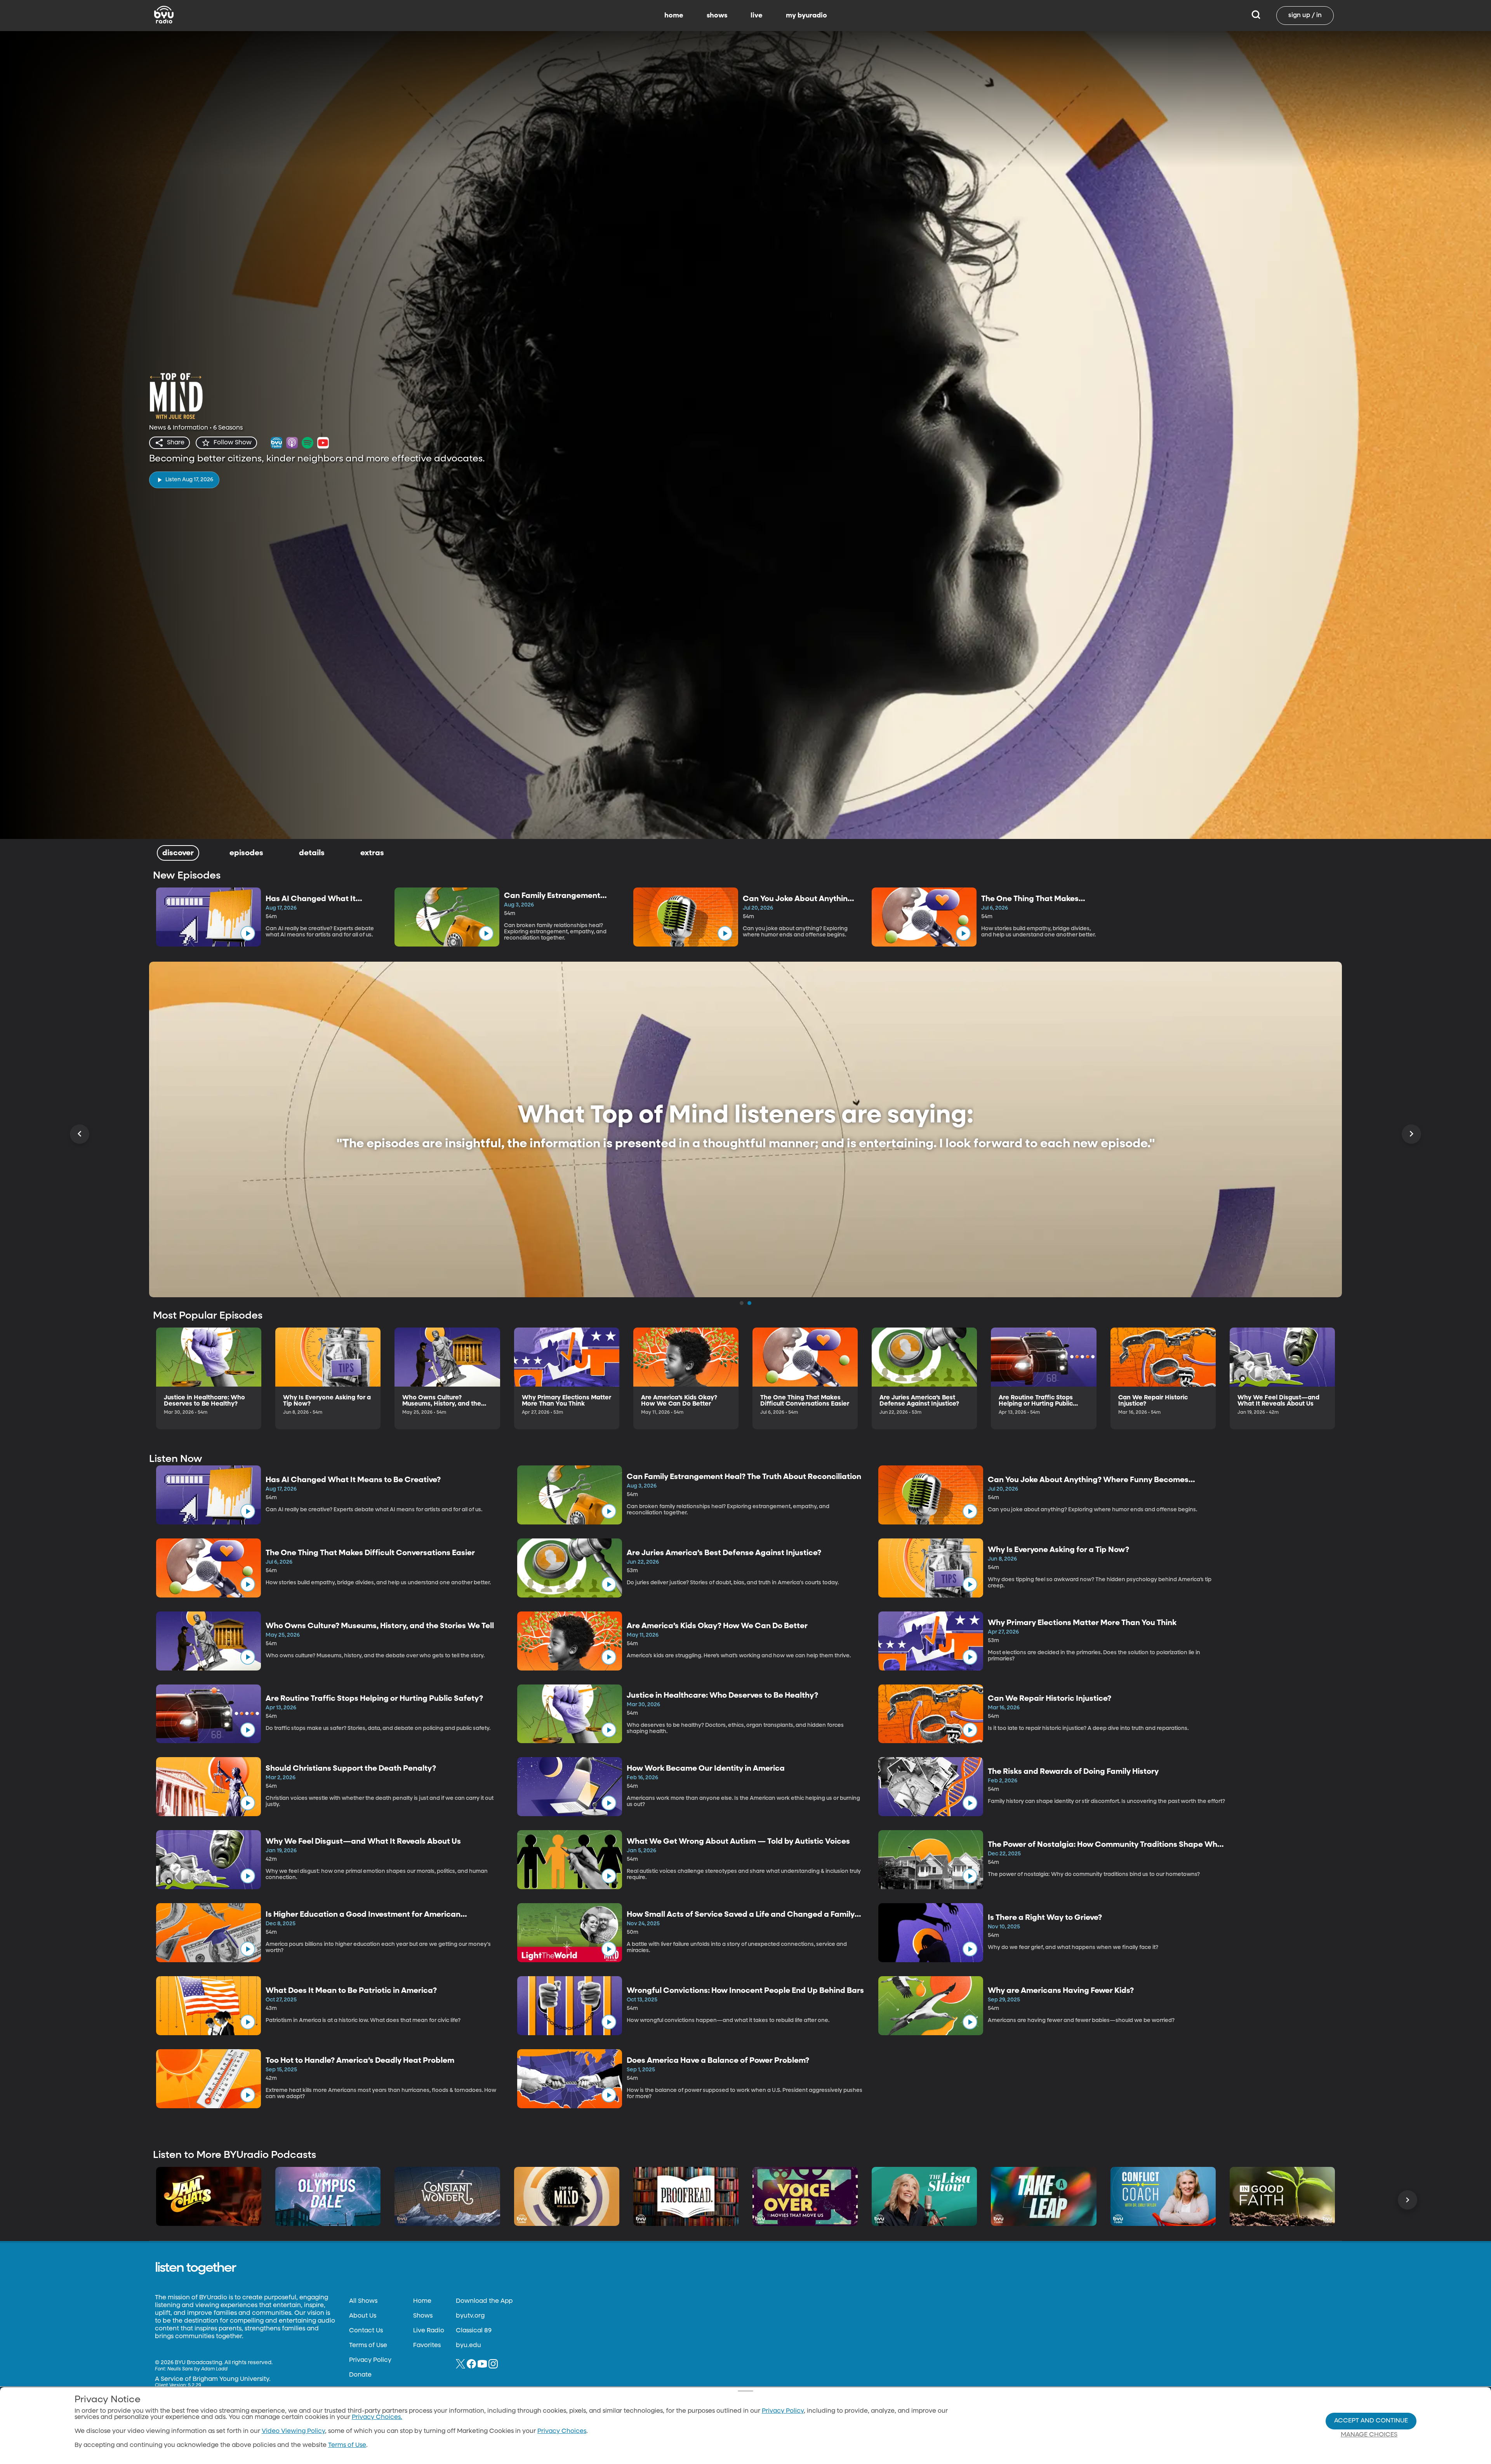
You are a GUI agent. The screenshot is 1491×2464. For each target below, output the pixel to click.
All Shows (363, 2301)
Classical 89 (474, 2331)
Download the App (484, 2301)
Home (422, 2301)
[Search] (1256, 16)
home (674, 16)
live (757, 16)
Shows (423, 2316)
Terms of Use (368, 2346)
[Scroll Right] (1411, 1134)
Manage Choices (1369, 2435)
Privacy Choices (562, 2431)
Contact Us (366, 2331)
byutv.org (470, 2316)
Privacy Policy (370, 2360)
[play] (248, 933)
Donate (360, 2375)
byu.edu (468, 2346)
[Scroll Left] (80, 1134)
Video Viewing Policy (293, 2431)
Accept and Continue (1371, 2421)
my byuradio (806, 16)
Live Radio (429, 2331)
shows (717, 16)
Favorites (427, 2346)
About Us (363, 2316)
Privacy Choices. (377, 2417)
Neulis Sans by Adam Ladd (197, 2369)
